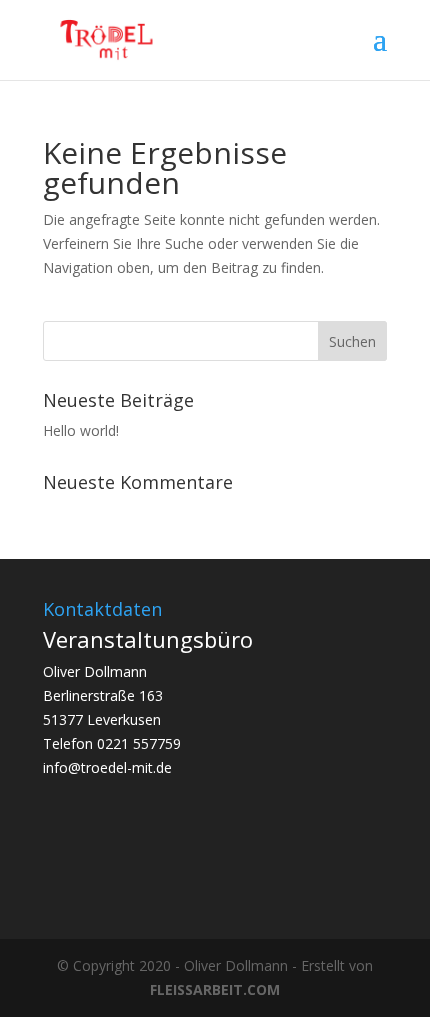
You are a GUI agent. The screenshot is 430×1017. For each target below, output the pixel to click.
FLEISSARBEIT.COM (215, 989)
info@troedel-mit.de (107, 767)
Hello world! (81, 430)
